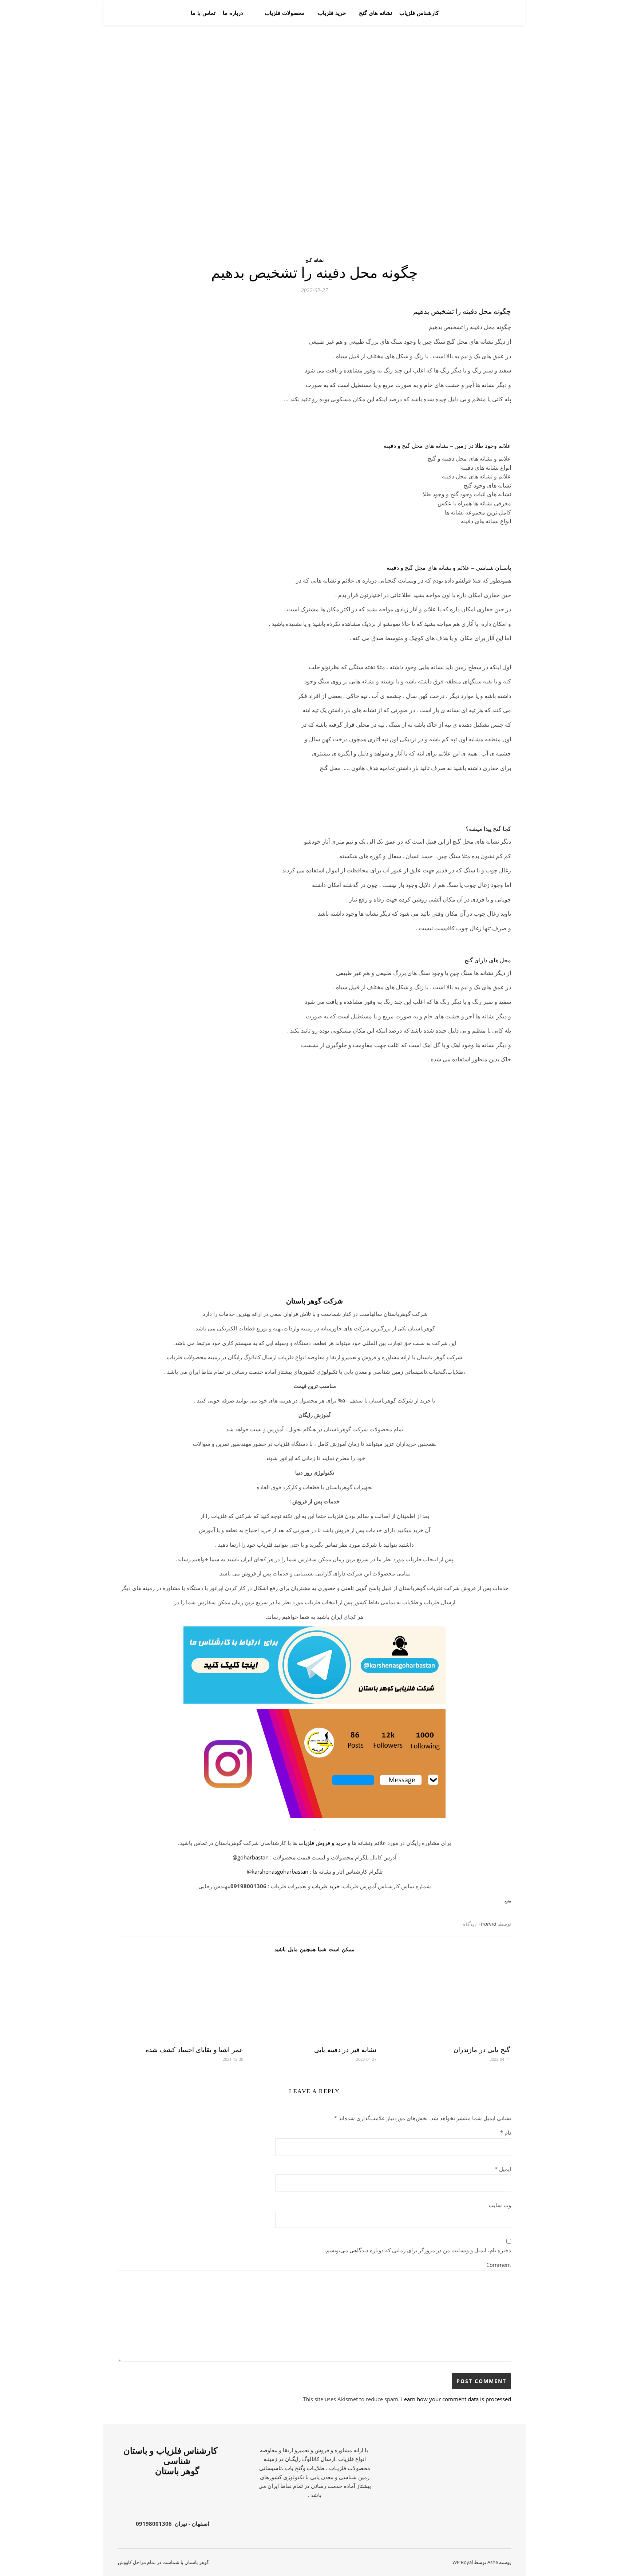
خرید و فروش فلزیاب (322, 1843)
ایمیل (503, 2169)
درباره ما (233, 13)
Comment (499, 2265)
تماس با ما (203, 13)
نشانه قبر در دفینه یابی (345, 2050)
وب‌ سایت (500, 2205)
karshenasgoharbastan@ (278, 1871)
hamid (489, 1924)
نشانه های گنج (375, 13)
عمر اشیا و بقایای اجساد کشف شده (194, 2050)
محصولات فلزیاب (285, 13)
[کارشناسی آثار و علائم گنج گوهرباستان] (485, 13)
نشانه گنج (314, 260)
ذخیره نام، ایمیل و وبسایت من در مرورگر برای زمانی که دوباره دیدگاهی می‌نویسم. (418, 2250)
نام (506, 2133)
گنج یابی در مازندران (482, 2050)
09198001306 (154, 2524)
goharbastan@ (251, 1857)
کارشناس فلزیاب (419, 13)
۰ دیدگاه (472, 1924)
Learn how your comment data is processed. (406, 2399)
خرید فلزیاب (332, 13)
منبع (508, 1901)
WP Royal (463, 2562)
